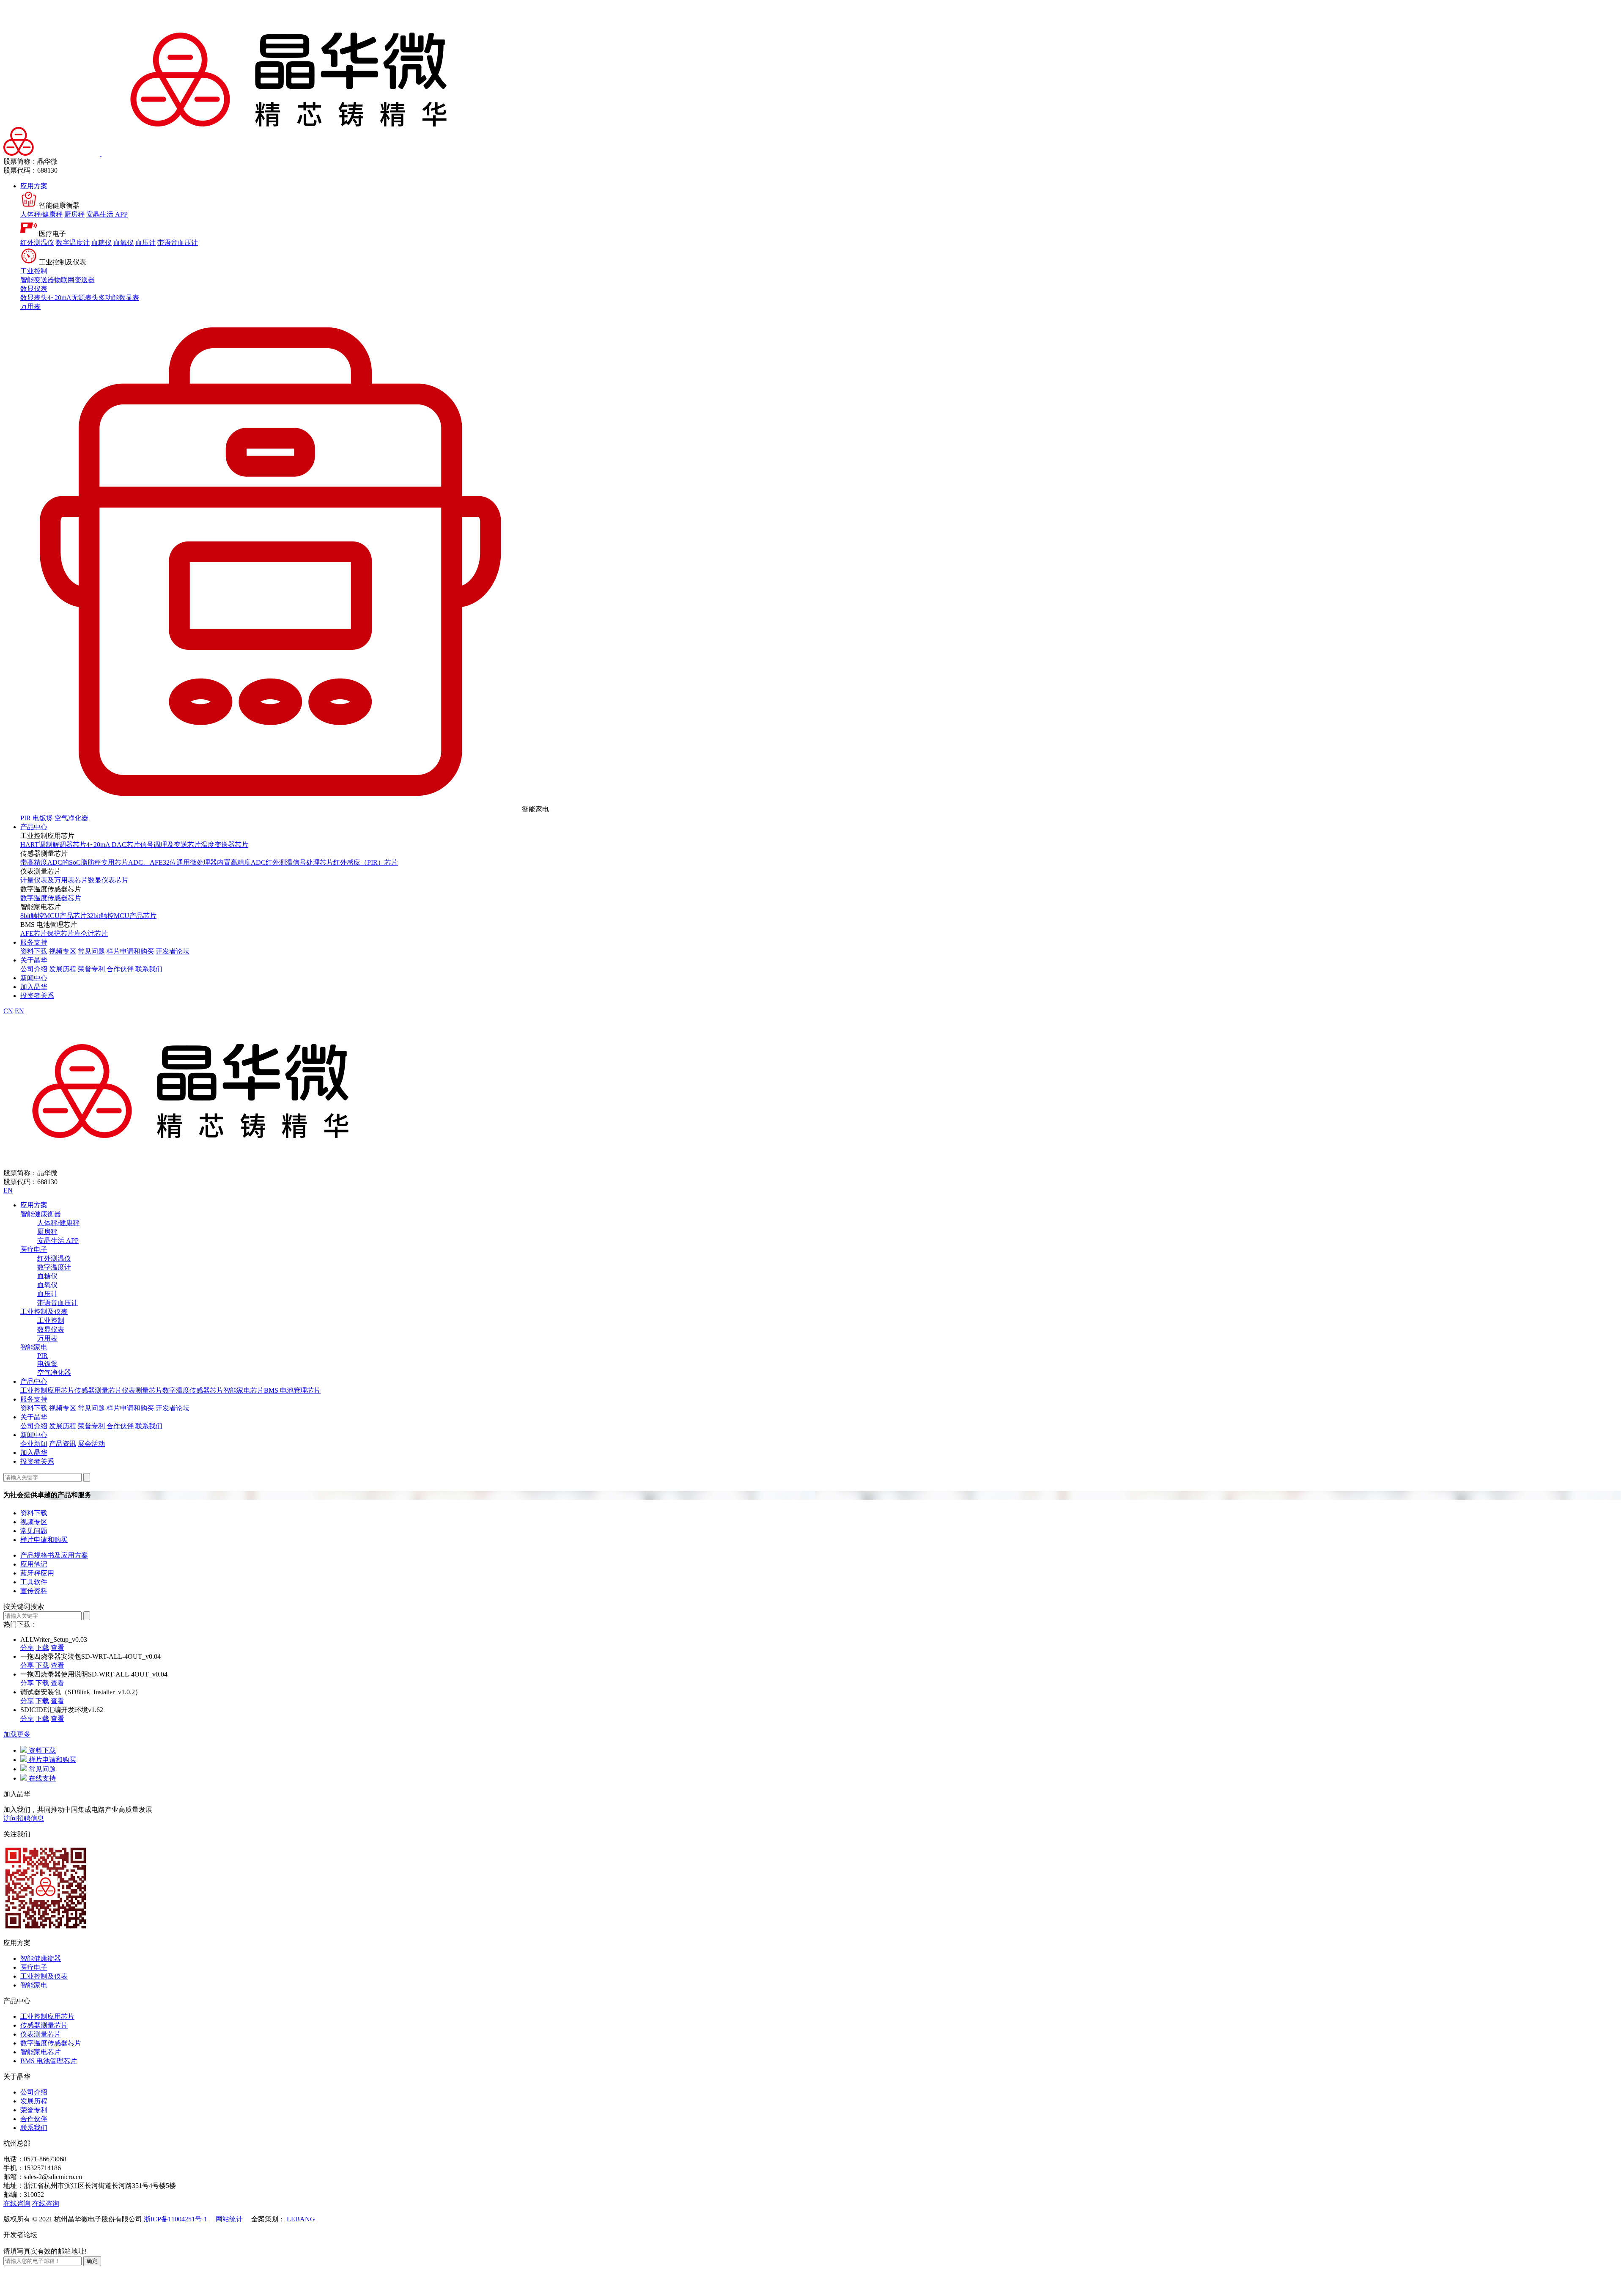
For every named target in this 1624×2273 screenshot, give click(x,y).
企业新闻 (34, 1444)
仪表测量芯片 (142, 1390)
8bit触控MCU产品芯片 (53, 916)
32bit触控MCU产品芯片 (122, 916)
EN (19, 1011)
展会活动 (91, 1444)
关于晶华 (34, 960)
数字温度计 (73, 243)
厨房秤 (74, 214)
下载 (42, 1648)
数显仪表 (34, 289)
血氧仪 (123, 243)
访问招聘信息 (24, 1818)
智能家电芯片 (244, 1390)
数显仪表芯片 (108, 880)
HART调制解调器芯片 (53, 845)
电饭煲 (43, 818)
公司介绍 (34, 969)
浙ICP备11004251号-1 (176, 2219)
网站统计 (229, 2219)
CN (8, 1011)
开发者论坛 (173, 951)
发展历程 (63, 969)
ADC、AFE (145, 862)
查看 (58, 1648)
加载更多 (17, 1734)
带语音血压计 (178, 243)
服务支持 (34, 942)
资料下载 (34, 951)
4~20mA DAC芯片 (113, 845)
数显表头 (34, 298)
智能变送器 (37, 280)
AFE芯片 (34, 933)
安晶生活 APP (107, 214)
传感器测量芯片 (98, 1390)
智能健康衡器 (41, 1214)
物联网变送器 (74, 280)
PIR (26, 818)
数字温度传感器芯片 (51, 898)
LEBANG (301, 2219)
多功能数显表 (119, 298)
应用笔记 (34, 1564)
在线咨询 (17, 2203)
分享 (27, 1648)
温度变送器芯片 (225, 845)
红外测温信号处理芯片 (299, 862)
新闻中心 (34, 978)
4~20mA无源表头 (73, 298)
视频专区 (63, 951)
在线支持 (41, 1778)
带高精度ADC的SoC (51, 862)
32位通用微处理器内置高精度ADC (214, 862)
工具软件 (34, 1582)
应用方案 (34, 186)
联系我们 (149, 969)
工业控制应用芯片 (47, 1390)
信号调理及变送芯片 (170, 845)
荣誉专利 (91, 969)
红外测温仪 (37, 243)
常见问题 (91, 951)
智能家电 (34, 1347)
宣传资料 (34, 1591)
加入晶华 (34, 987)
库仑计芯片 (91, 933)
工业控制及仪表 (44, 1312)
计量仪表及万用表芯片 (54, 880)
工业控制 (34, 271)
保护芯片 (60, 933)
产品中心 (34, 827)
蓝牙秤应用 (37, 1573)
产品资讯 (63, 1444)
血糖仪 (101, 243)
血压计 (145, 243)
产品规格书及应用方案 (54, 1555)
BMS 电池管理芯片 (292, 1390)
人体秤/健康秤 (41, 214)
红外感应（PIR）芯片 (366, 862)
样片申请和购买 (130, 951)
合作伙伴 (120, 969)
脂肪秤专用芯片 (104, 862)
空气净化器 (71, 818)
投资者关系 (37, 996)
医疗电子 (34, 1249)
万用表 (30, 306)
